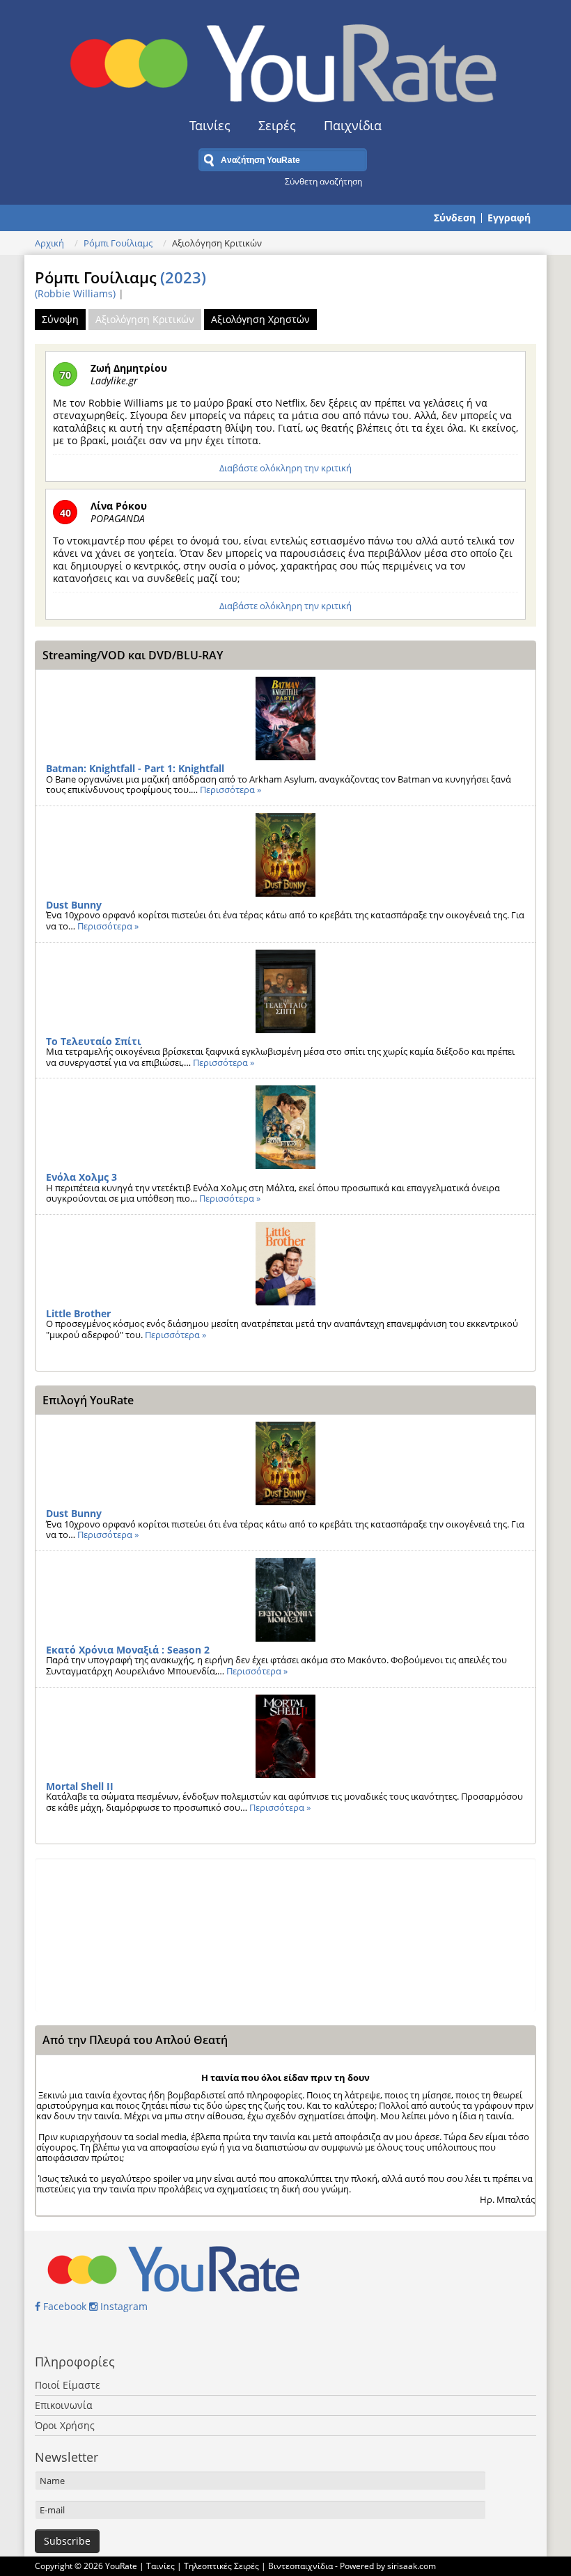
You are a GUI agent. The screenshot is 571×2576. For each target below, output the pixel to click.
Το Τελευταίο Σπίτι (94, 1041)
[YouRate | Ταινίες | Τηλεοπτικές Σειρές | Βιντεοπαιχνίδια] (285, 59)
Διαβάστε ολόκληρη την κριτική (285, 468)
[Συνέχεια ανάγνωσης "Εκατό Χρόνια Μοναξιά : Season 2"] (285, 1600)
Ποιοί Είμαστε (68, 2385)
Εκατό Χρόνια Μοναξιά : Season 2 (128, 1650)
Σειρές (277, 125)
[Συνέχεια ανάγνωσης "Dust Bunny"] (285, 855)
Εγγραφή (509, 218)
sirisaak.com (412, 2566)
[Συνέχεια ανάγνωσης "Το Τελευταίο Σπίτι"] (285, 991)
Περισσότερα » (230, 790)
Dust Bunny (74, 905)
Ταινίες (210, 125)
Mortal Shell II (80, 1786)
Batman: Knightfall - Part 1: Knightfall (135, 768)
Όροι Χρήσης (65, 2425)
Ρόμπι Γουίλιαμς (118, 243)
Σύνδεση (455, 218)
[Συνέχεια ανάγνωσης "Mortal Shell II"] (285, 1736)
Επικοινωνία (64, 2405)
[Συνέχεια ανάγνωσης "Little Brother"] (285, 1264)
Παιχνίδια (353, 125)
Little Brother (78, 1313)
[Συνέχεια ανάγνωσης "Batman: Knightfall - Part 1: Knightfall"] (285, 718)
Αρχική (49, 243)
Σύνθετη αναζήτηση (323, 181)
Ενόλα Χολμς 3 (81, 1177)
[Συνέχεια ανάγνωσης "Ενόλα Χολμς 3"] (285, 1127)
